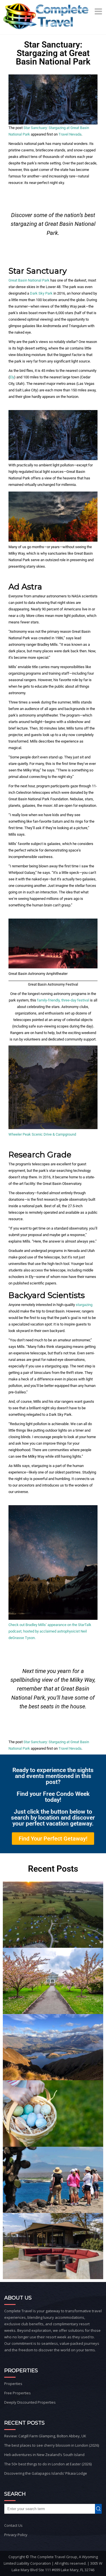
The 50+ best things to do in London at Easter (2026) (48, 2464)
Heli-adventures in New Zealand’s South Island (44, 2455)
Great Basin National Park (29, 280)
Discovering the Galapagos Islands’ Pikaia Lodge (46, 2473)
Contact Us (13, 2525)
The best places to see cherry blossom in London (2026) (52, 2445)
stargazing (84, 1305)
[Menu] (99, 11)
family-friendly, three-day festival (63, 1000)
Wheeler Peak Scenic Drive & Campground (42, 1134)
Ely (12, 377)
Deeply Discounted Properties (30, 2402)
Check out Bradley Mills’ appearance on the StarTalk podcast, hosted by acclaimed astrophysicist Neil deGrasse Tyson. (50, 1631)
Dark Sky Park (41, 293)
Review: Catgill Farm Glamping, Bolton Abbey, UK (45, 2436)
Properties (13, 2384)
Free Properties (18, 2393)
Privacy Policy (16, 2535)
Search (100, 2509)
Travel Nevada (70, 134)
